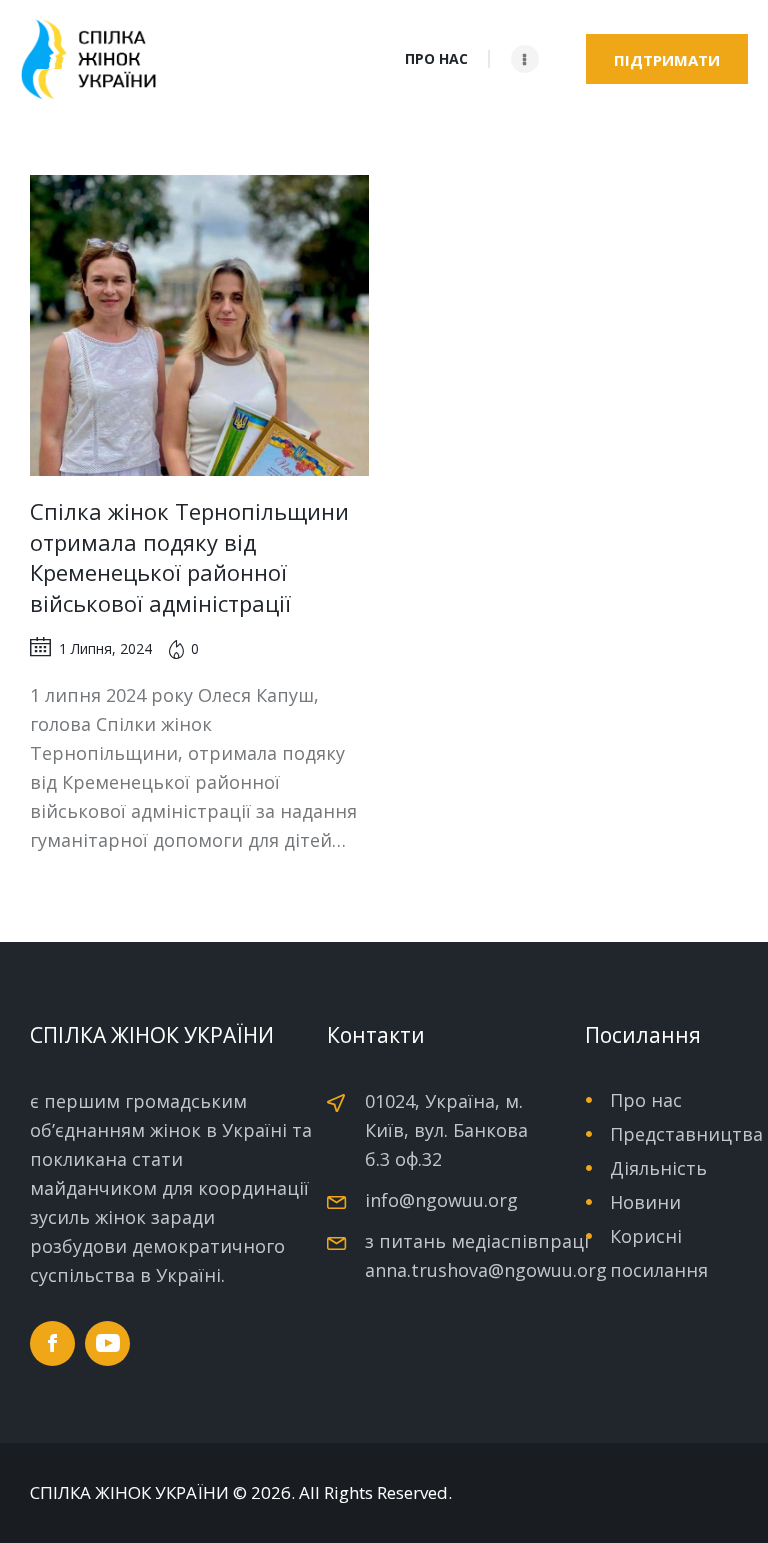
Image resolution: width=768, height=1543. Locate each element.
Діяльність (658, 1168)
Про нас (646, 1100)
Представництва (686, 1134)
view (199, 326)
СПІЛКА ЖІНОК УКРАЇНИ (129, 1493)
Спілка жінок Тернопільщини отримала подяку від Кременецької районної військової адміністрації (189, 557)
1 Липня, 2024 (105, 648)
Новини (645, 1202)
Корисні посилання (659, 1253)
